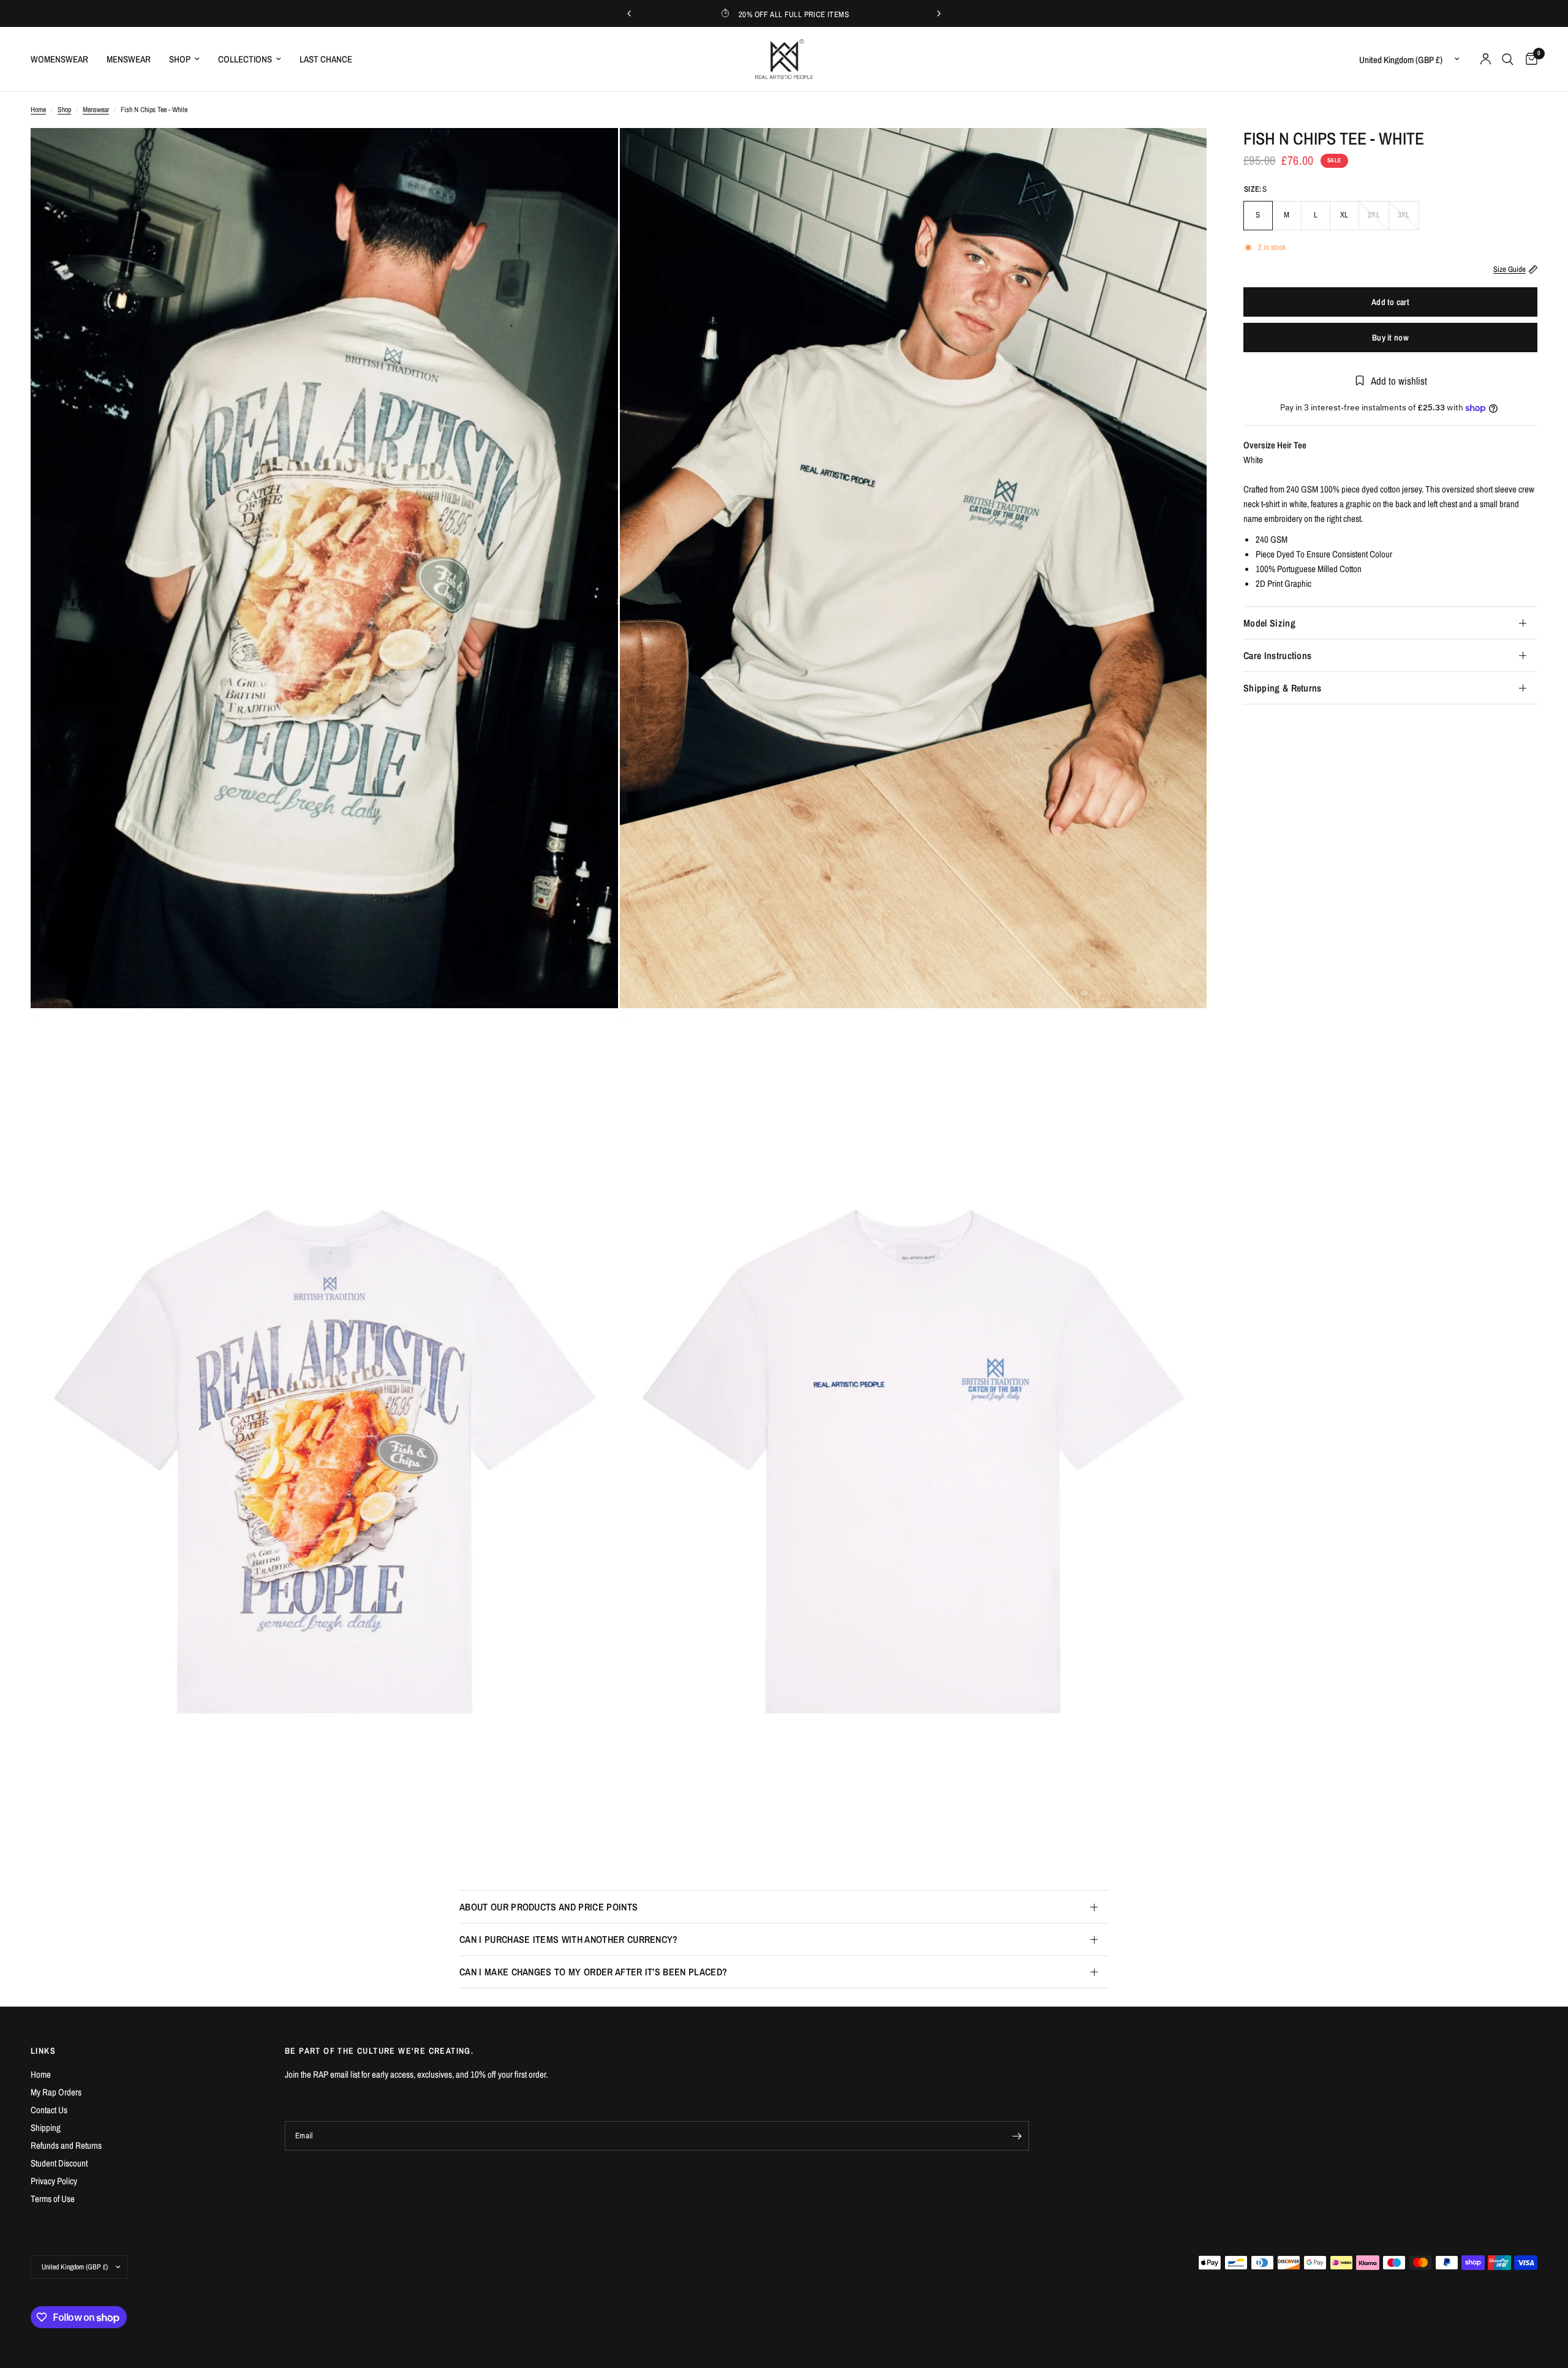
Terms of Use (53, 2199)
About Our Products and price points (548, 1907)
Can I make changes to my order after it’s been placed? (593, 1972)
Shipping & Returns (1283, 688)
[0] (1528, 59)
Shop (64, 110)
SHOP (180, 59)
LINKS (43, 2051)
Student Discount (59, 2163)
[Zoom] (592, 154)
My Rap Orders (56, 2092)
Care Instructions (1277, 655)
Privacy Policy (54, 2181)
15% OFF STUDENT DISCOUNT (784, 14)
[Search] (1508, 59)
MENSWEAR (129, 59)
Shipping (46, 2128)
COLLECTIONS (245, 59)
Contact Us (49, 2110)
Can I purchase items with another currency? (569, 1939)
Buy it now (1390, 337)
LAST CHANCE (326, 59)
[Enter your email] (1017, 2136)
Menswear (96, 110)
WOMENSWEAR (59, 59)
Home (38, 110)
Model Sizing (1269, 623)
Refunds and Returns (66, 2145)
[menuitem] (64, 59)
